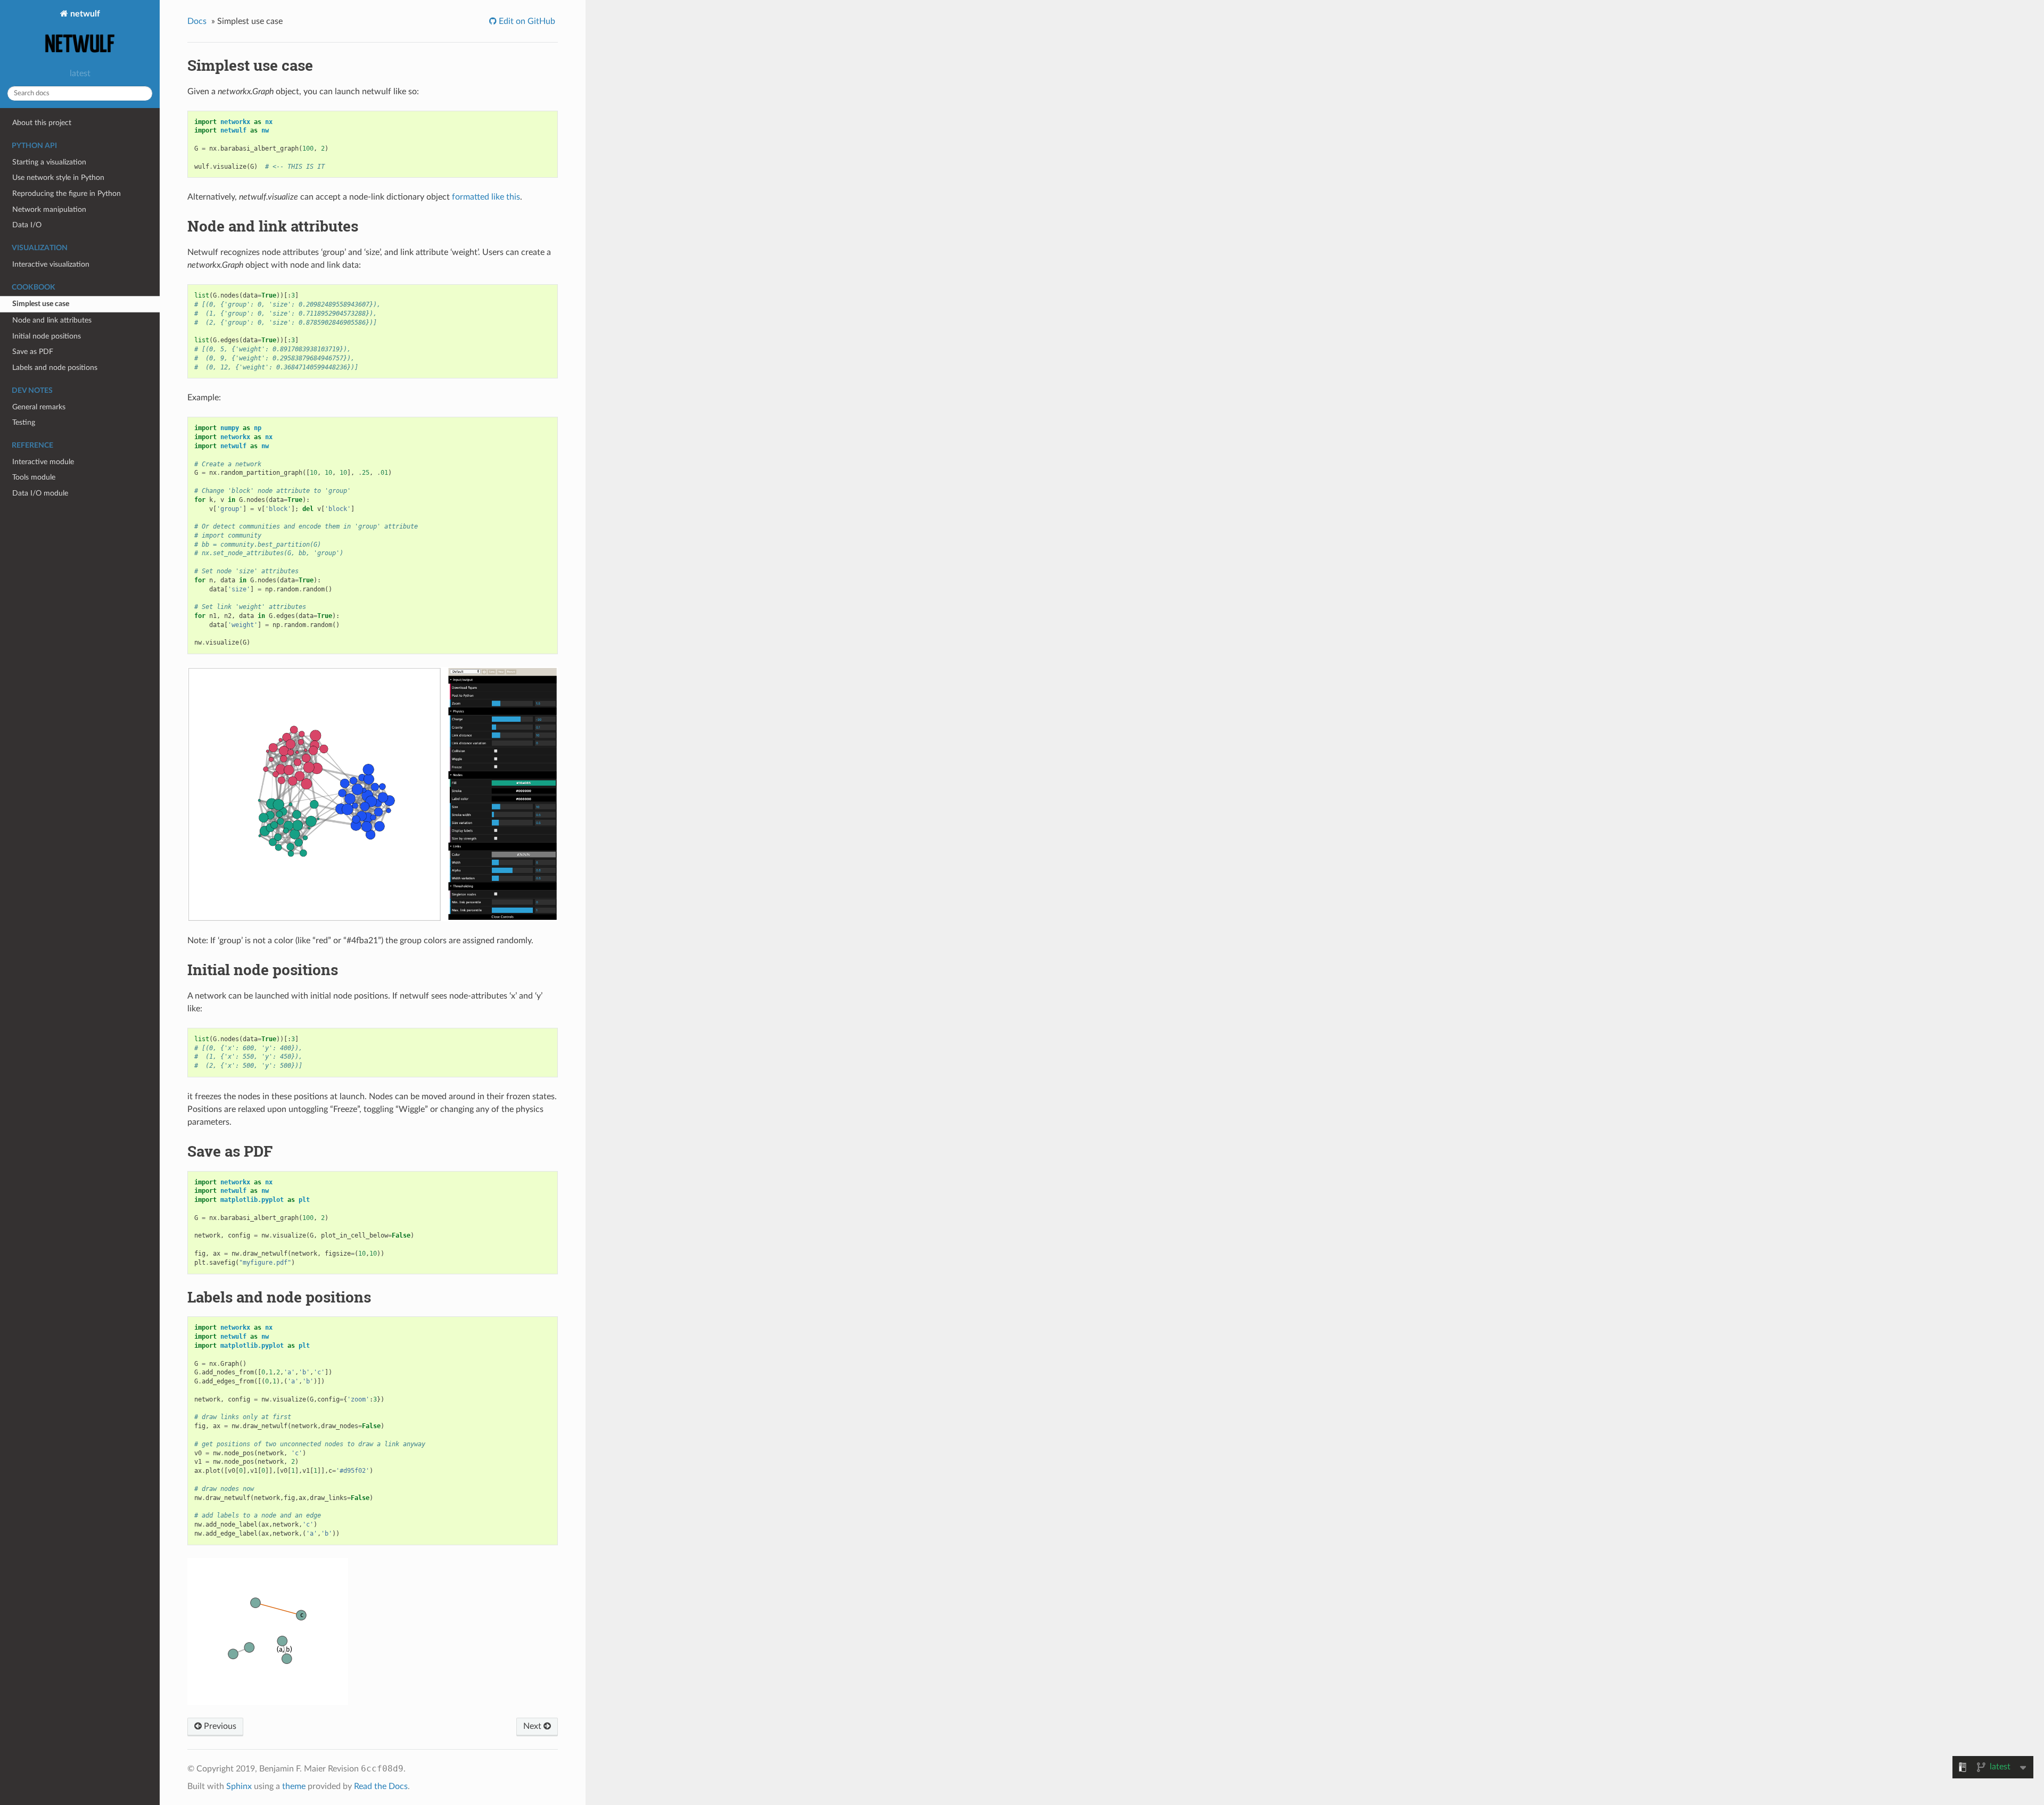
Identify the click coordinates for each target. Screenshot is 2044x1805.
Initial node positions (47, 336)
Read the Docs (381, 1786)
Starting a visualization (49, 162)
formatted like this (486, 197)
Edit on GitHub (526, 21)
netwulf (84, 14)
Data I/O (27, 225)
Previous (219, 1726)
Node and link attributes (52, 320)
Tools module (34, 477)
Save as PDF (33, 352)
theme (294, 1786)
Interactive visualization (51, 264)
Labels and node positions (55, 368)
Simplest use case (41, 304)
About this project (42, 123)
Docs (197, 21)
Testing (24, 422)
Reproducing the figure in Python (67, 193)
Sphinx (239, 1786)
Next (533, 1726)
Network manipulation (49, 209)
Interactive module (43, 462)
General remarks (39, 407)
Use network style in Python (58, 178)
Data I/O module (40, 493)
